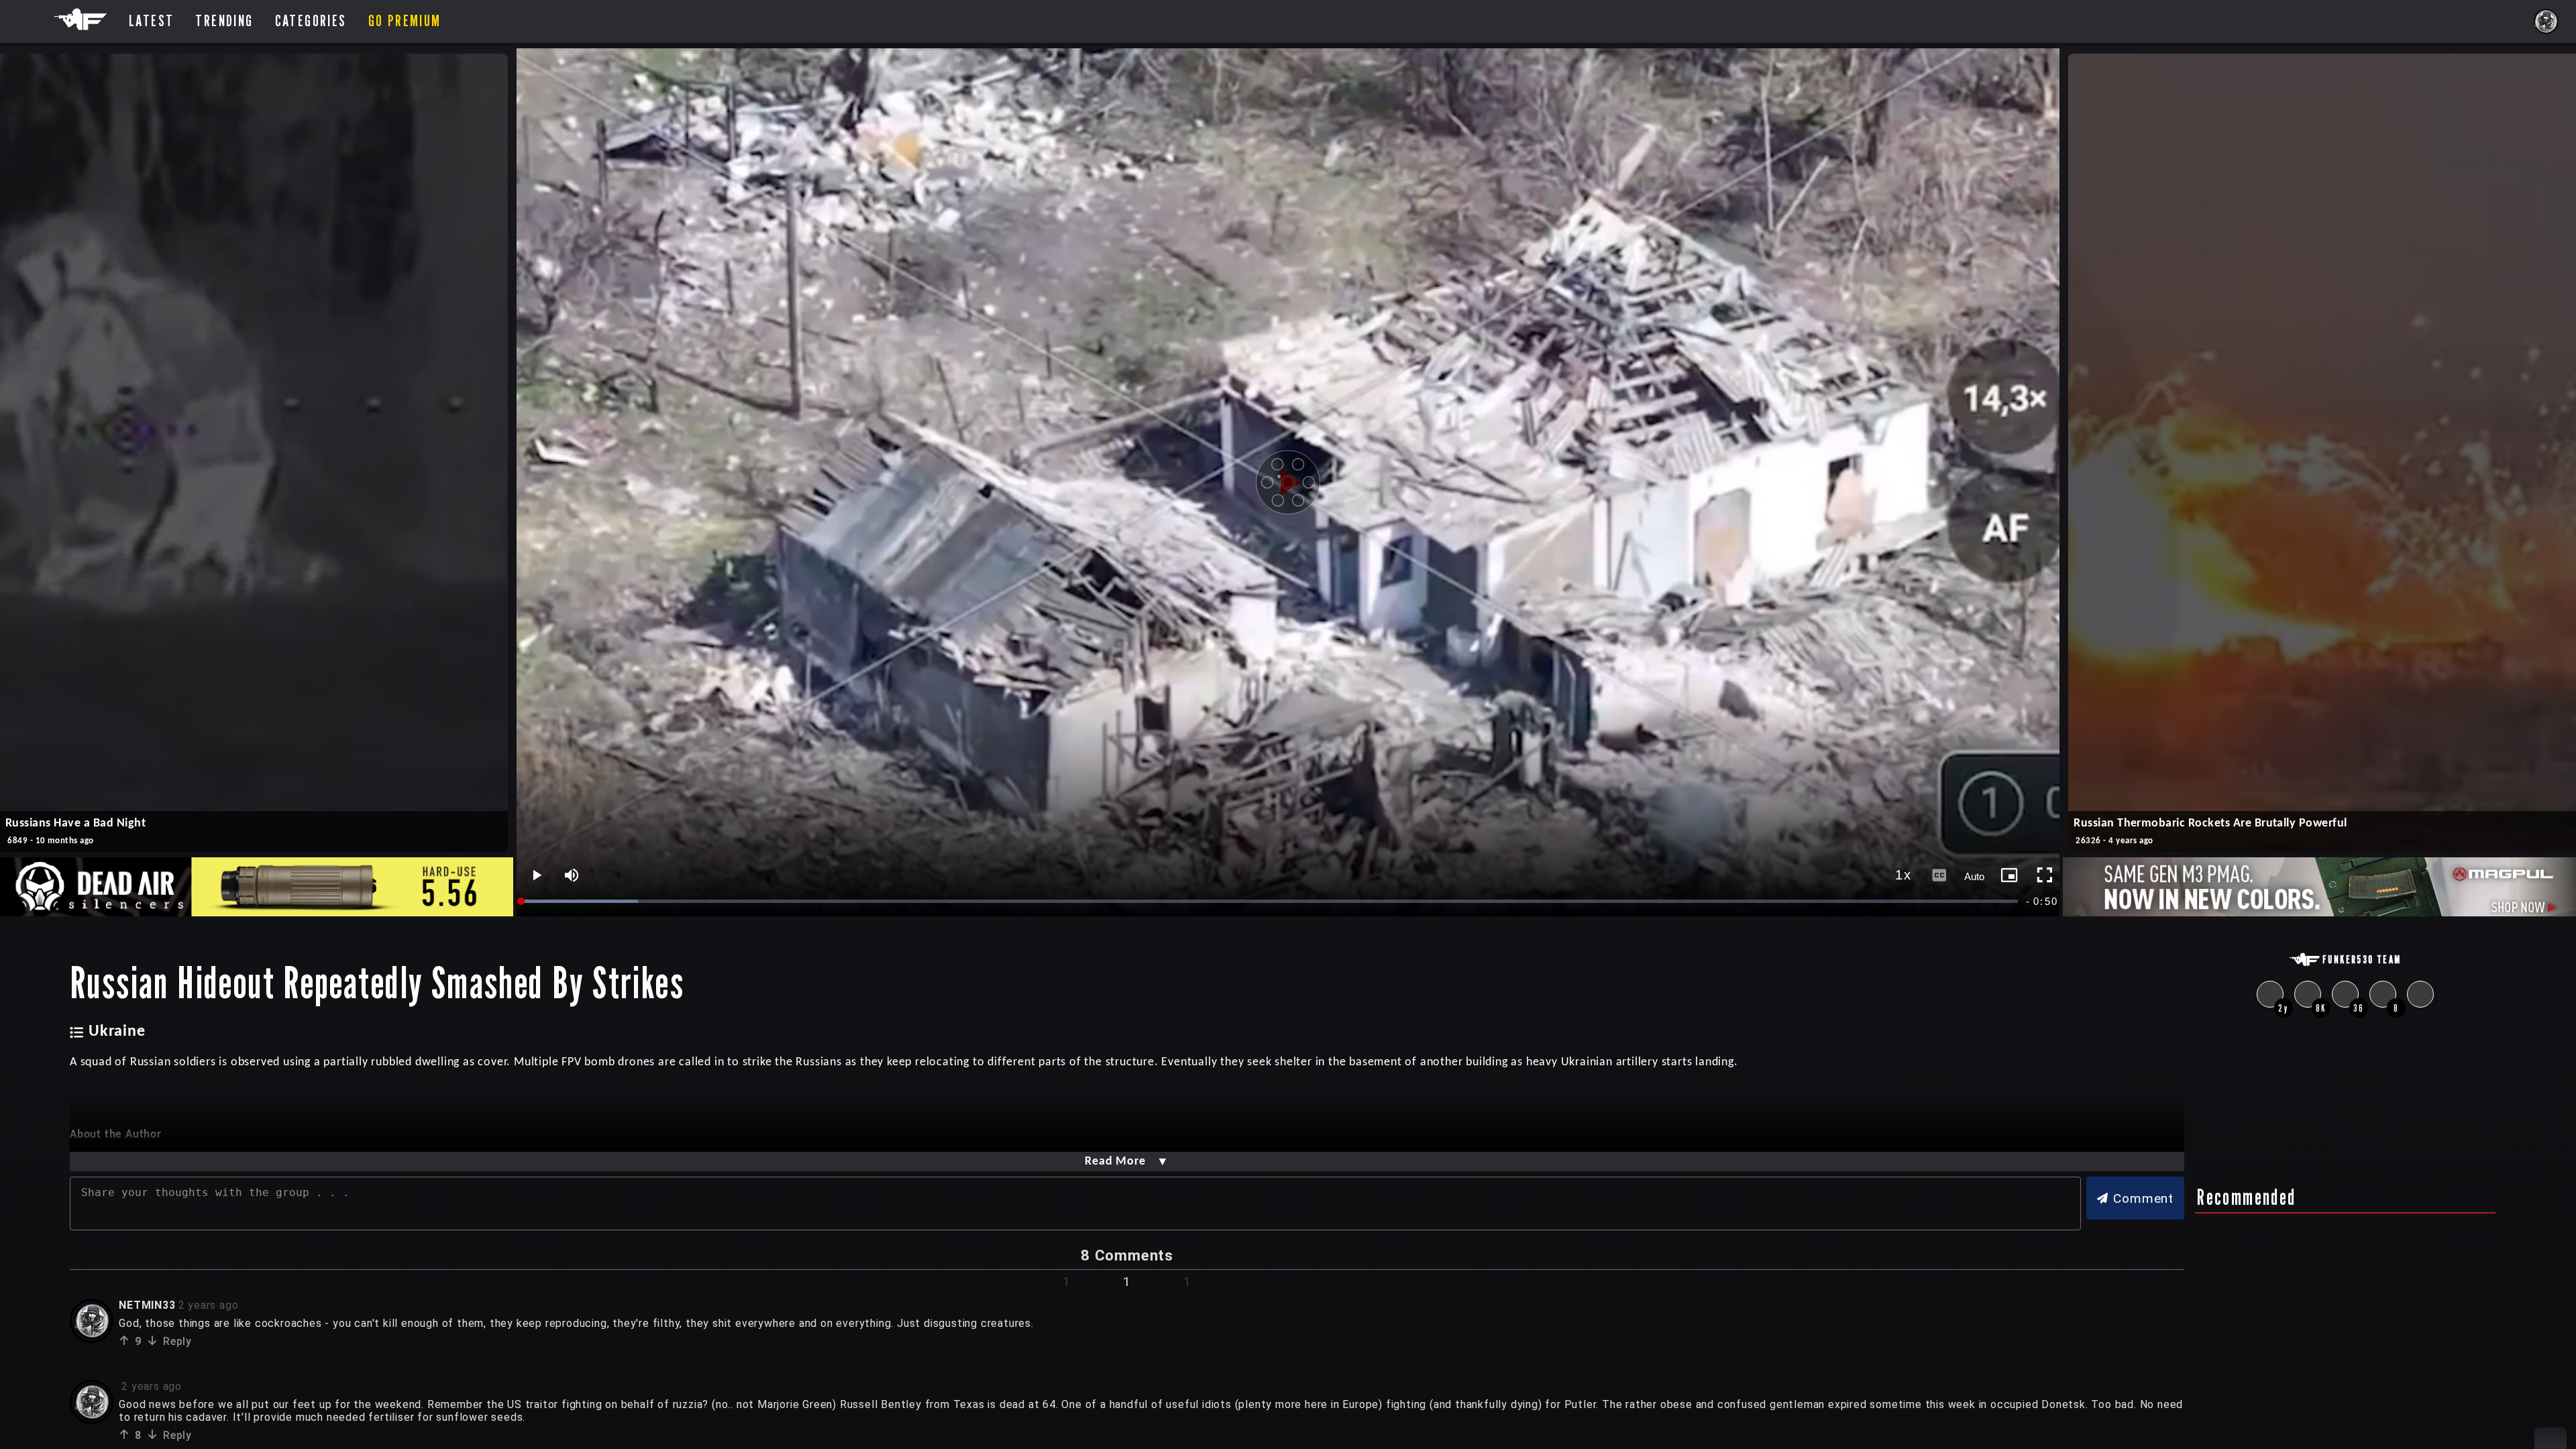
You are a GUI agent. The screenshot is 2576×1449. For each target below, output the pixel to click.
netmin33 (147, 1305)
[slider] (1271, 901)
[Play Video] (1288, 482)
